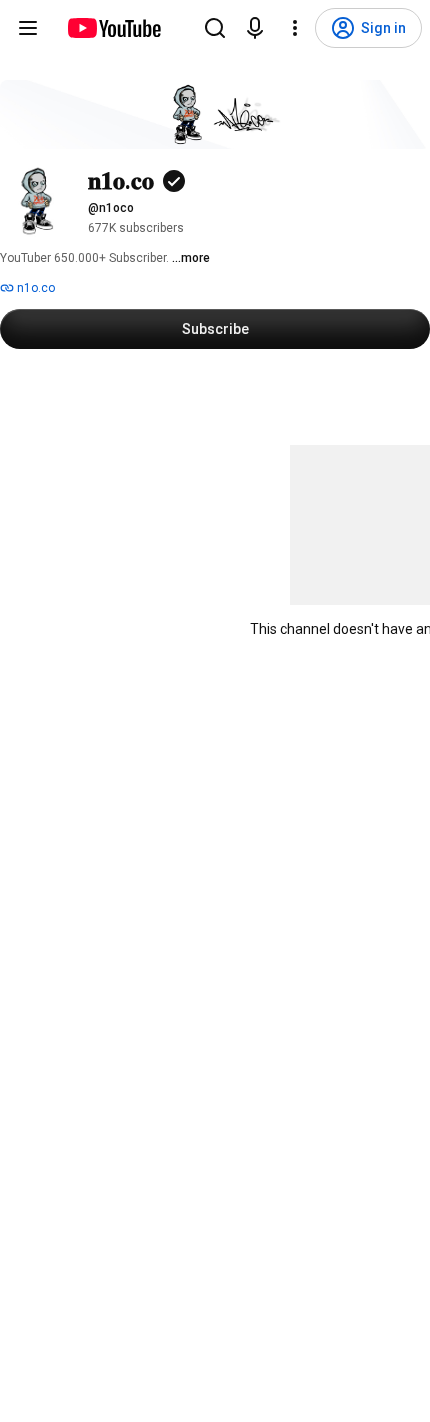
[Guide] (28, 28)
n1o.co (34, 288)
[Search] (215, 28)
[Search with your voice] (255, 28)
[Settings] (295, 28)
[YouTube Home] (113, 28)
